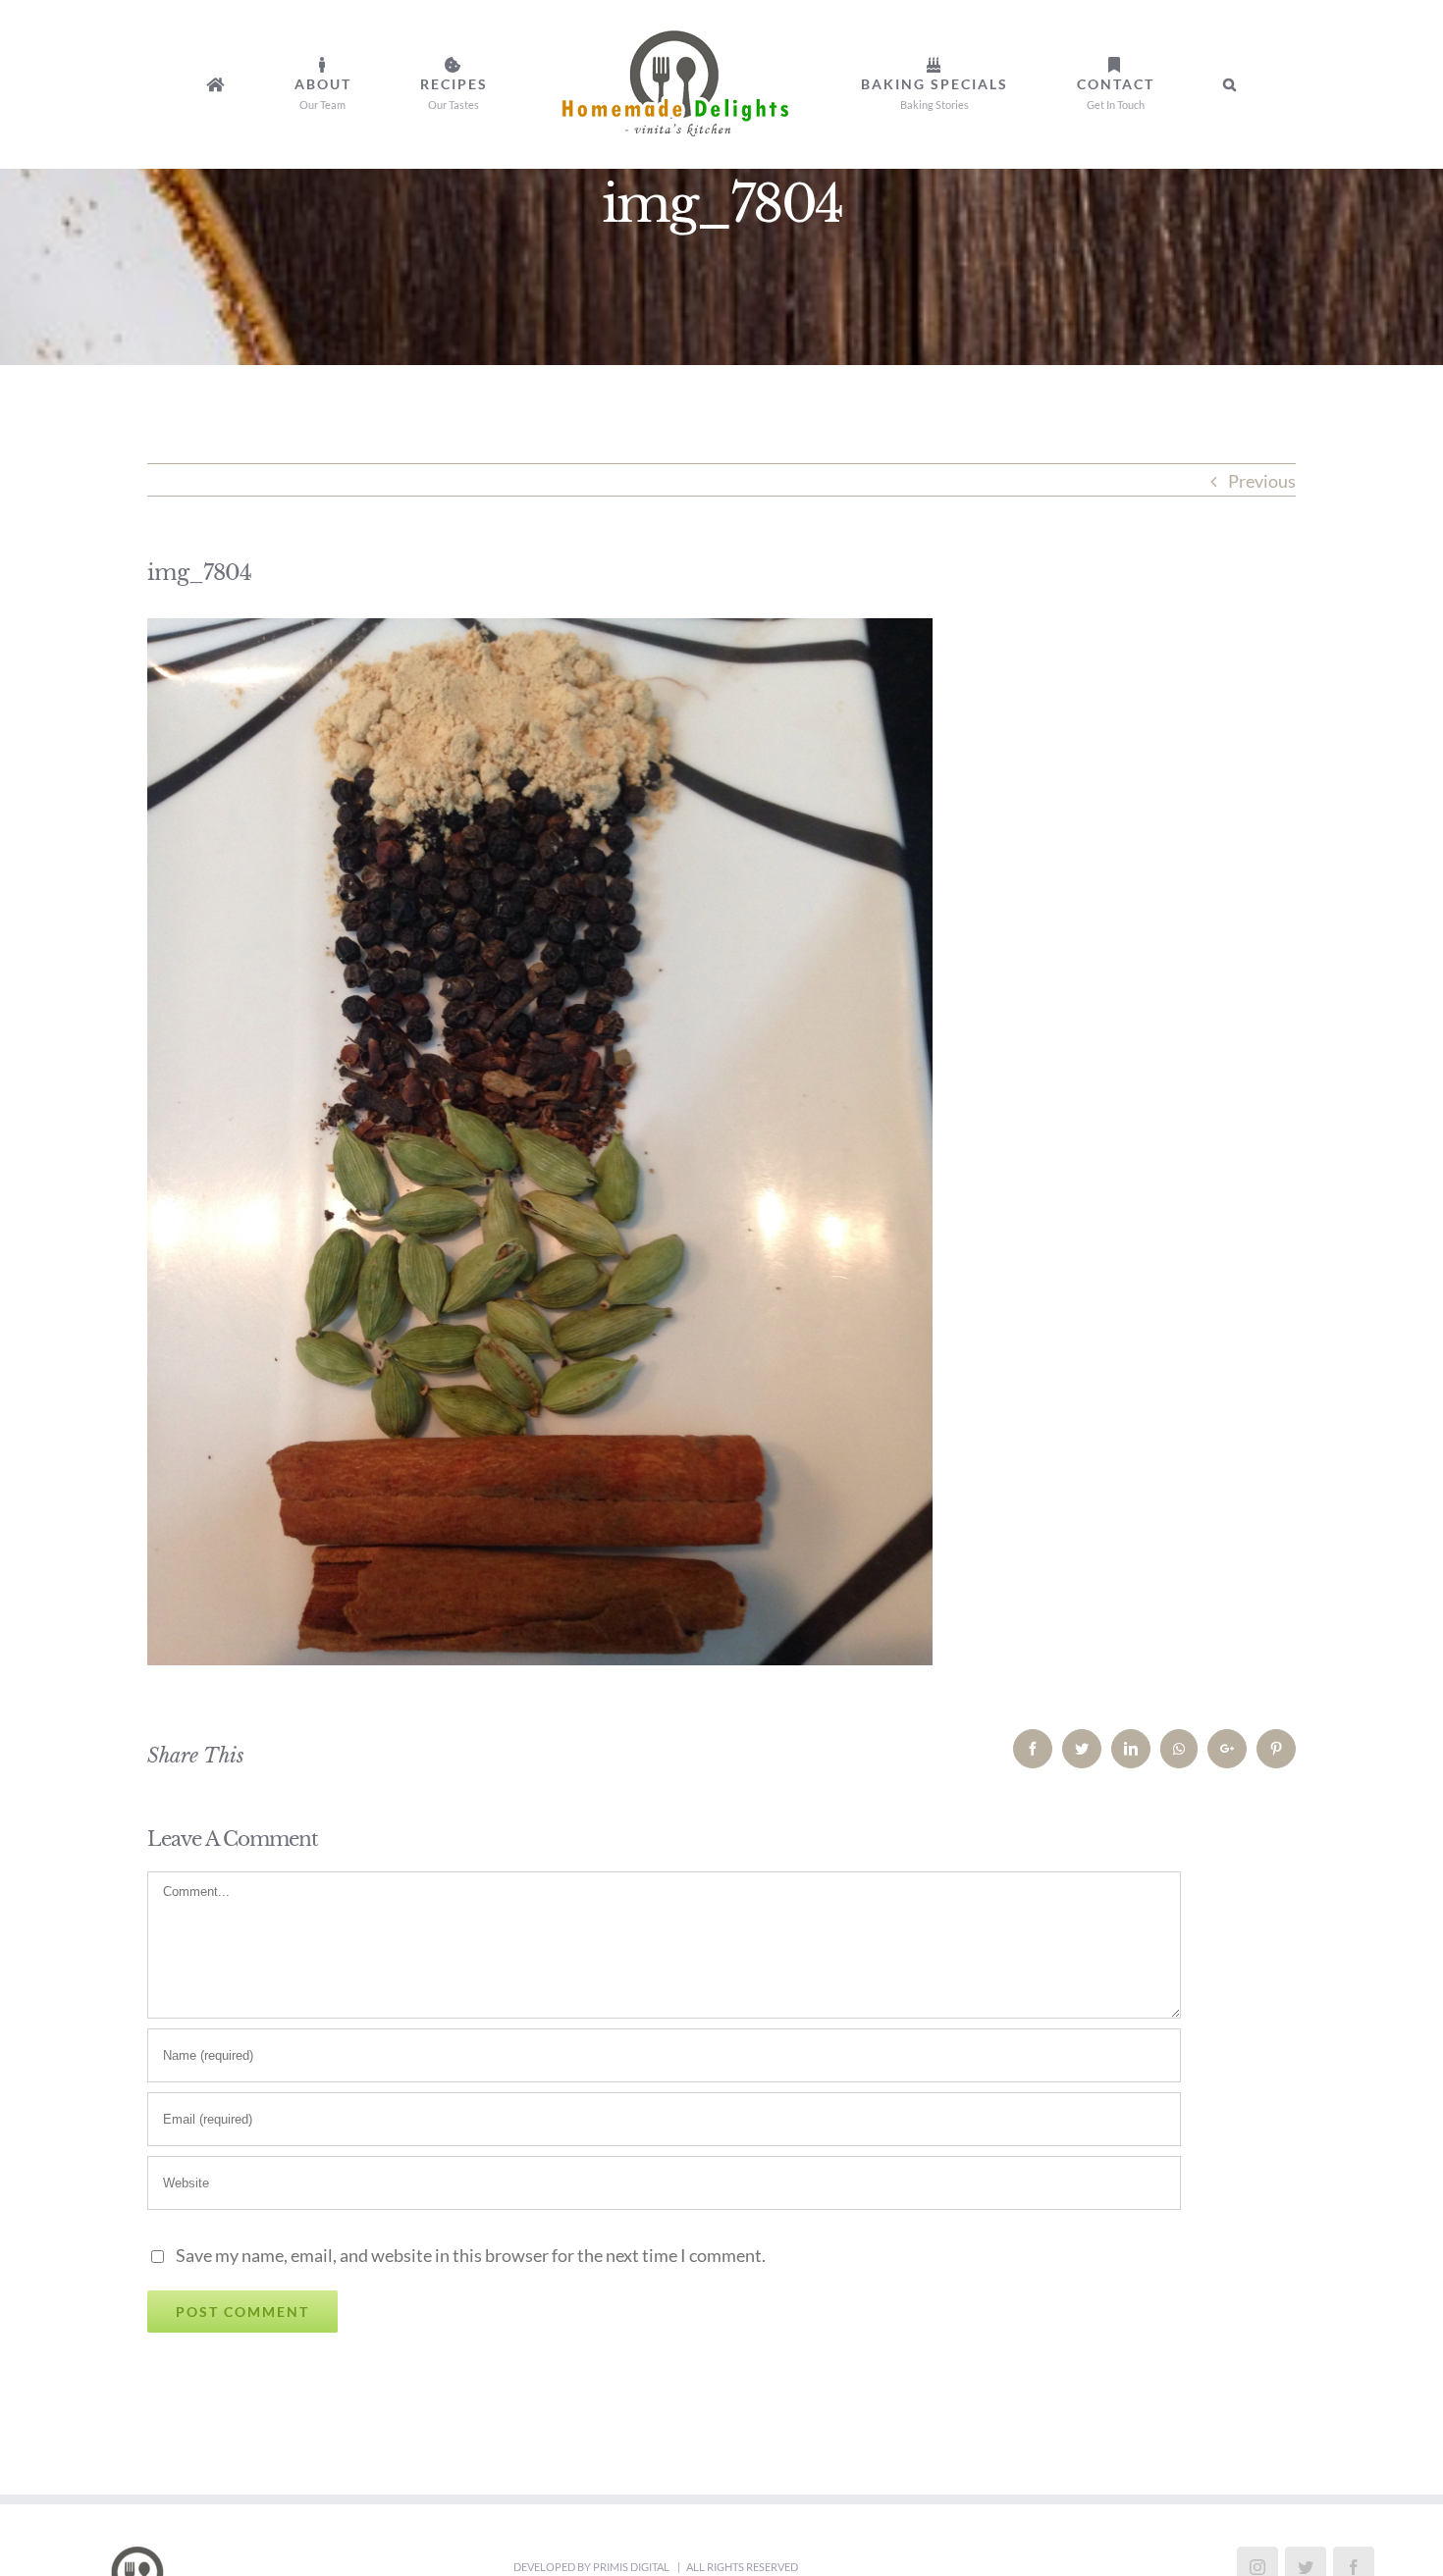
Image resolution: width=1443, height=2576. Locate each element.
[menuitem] (348, 84)
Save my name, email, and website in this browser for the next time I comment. (471, 2255)
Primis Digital (632, 2567)
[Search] (1085, 84)
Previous (1262, 481)
